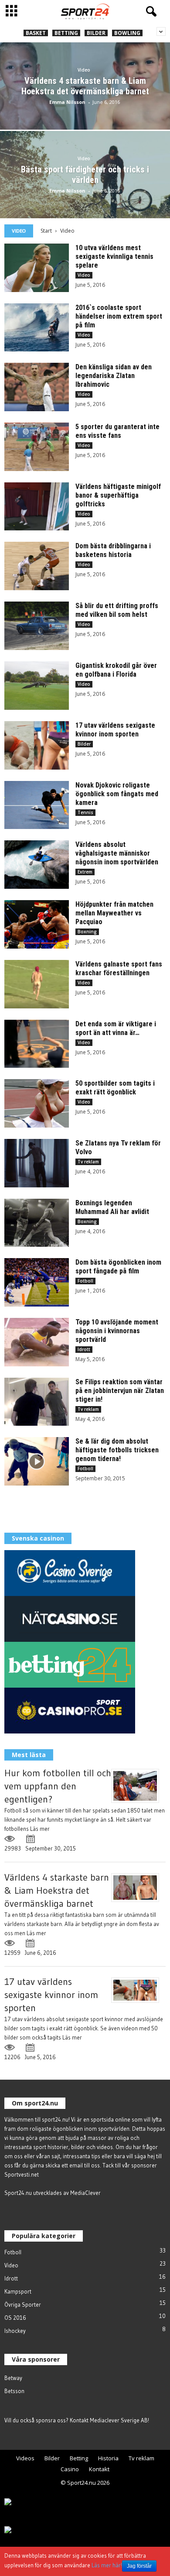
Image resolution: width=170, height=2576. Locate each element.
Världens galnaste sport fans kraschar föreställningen (119, 968)
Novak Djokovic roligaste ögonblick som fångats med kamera (117, 794)
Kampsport (18, 2291)
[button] (150, 12)
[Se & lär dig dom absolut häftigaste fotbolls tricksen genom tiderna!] (37, 1461)
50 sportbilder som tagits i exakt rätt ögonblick (115, 1088)
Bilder (96, 33)
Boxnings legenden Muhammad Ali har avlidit (112, 1207)
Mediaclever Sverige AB (119, 2420)
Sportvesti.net (22, 2174)
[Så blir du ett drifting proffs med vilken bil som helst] (37, 626)
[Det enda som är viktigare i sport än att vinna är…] (37, 1044)
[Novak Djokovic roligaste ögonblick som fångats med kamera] (37, 805)
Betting (66, 33)
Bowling (127, 33)
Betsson (14, 2391)
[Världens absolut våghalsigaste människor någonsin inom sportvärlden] (37, 865)
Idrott (84, 1349)
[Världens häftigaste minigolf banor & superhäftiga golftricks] (37, 507)
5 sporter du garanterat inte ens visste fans (117, 431)
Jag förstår (139, 2566)
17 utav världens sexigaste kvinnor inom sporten (115, 730)
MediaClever (85, 2193)
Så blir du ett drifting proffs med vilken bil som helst (117, 610)
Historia (108, 2458)
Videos (25, 2458)
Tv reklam (88, 1162)
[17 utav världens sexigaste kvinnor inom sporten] (37, 745)
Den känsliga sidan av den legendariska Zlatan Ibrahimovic (114, 376)
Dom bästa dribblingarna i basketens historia (113, 550)
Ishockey (15, 2331)
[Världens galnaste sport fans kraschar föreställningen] (37, 984)
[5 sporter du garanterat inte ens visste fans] (37, 447)
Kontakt (99, 2469)
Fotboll (85, 1281)
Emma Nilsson (67, 102)
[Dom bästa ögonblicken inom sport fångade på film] (37, 1282)
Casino (70, 2469)
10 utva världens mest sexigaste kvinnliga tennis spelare (114, 256)
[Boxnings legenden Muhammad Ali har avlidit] (37, 1223)
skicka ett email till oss (73, 2165)
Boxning (87, 932)
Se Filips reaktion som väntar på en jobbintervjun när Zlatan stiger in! (120, 1391)
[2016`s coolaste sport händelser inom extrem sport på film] (37, 328)
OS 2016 (15, 2318)
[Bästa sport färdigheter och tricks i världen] (85, 198)
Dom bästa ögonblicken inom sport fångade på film (118, 1267)
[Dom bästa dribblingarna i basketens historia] (37, 566)
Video (84, 70)
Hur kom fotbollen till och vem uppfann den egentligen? (58, 1786)
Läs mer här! (107, 2565)
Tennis (85, 812)
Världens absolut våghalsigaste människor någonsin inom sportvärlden (117, 853)
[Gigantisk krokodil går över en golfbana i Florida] (37, 686)
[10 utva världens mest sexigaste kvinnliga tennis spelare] (37, 268)
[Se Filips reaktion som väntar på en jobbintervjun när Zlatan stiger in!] (37, 1402)
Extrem (85, 872)
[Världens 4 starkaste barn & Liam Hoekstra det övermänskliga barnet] (85, 109)
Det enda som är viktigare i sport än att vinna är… (116, 1028)
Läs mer (40, 1829)
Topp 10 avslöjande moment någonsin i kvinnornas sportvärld (117, 1331)
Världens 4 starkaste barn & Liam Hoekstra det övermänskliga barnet (57, 1890)
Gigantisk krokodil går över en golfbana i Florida (116, 670)
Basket (36, 33)
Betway (13, 2378)
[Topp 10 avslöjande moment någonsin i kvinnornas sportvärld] (37, 1342)
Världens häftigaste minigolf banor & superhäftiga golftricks (118, 495)
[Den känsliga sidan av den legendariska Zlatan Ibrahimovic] (37, 387)
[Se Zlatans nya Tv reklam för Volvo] (37, 1163)
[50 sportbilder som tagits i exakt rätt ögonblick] (37, 1103)
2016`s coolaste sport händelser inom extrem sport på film (119, 316)
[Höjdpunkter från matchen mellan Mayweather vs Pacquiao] (37, 924)
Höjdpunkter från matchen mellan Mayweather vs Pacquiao (114, 913)
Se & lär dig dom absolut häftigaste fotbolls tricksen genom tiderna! (117, 1450)
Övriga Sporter (23, 2304)
